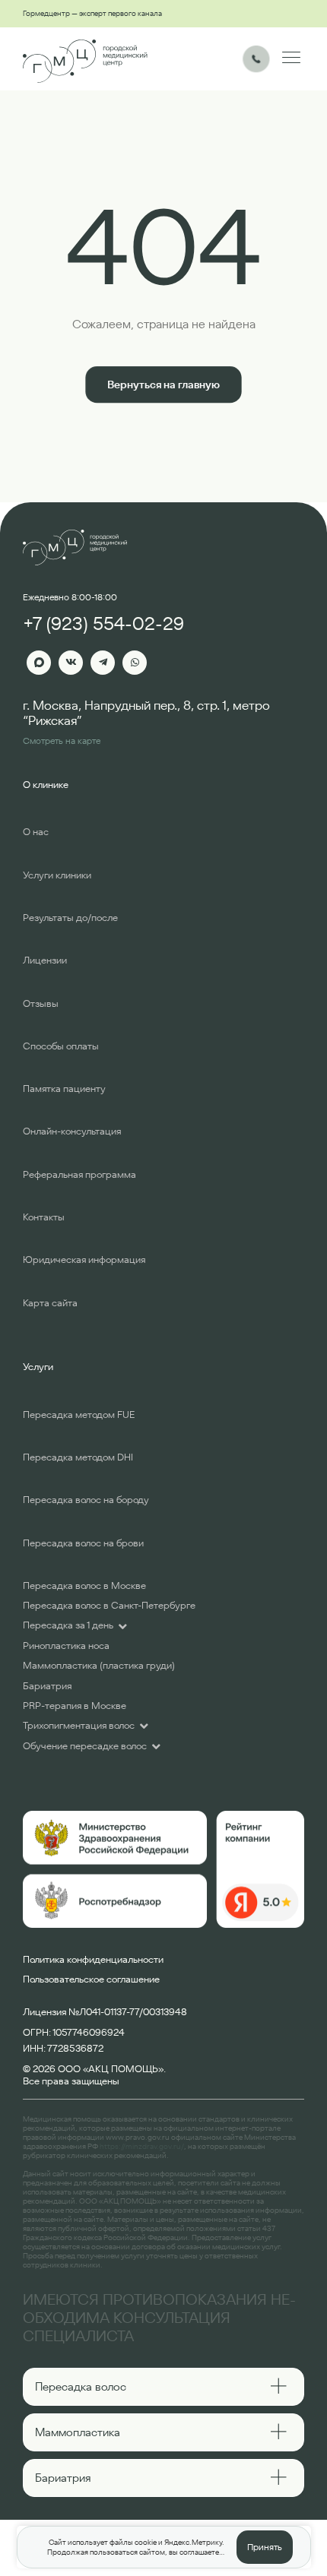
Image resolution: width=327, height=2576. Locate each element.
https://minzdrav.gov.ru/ (142, 2146)
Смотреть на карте (62, 741)
